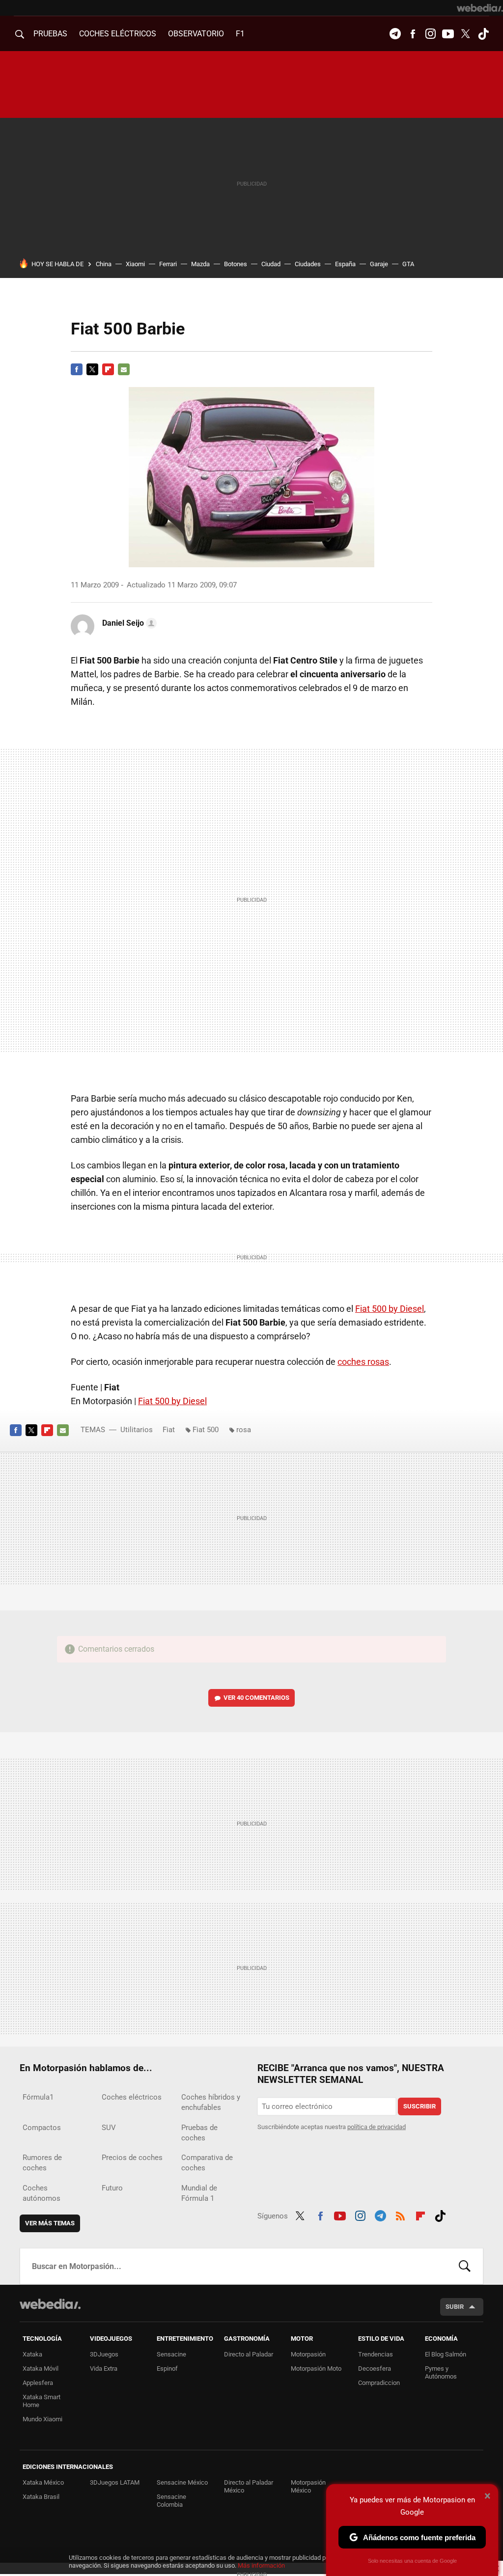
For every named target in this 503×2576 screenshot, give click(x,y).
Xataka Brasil (41, 2497)
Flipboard (108, 369)
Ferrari (168, 264)
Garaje (379, 264)
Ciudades (308, 264)
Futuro (112, 2188)
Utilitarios (137, 1430)
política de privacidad (377, 2127)
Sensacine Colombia (171, 2501)
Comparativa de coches (207, 2163)
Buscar (465, 2266)
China (104, 264)
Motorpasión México (308, 2486)
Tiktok (483, 34)
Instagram (430, 34)
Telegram (395, 34)
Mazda (200, 264)
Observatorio (196, 34)
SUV (109, 2128)
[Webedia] (480, 8)
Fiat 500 (206, 1430)
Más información (261, 2565)
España (345, 264)
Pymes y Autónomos (441, 2372)
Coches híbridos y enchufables (211, 2102)
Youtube (448, 34)
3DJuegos (104, 2354)
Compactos (42, 2128)
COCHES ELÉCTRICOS (118, 34)
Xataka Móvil (41, 2368)
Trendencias (376, 2354)
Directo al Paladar (249, 2354)
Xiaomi (135, 264)
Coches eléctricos (132, 2097)
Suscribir (419, 2106)
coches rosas (363, 1362)
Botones (236, 264)
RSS (400, 2215)
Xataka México (43, 2482)
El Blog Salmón (446, 2354)
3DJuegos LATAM (115, 2482)
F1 (240, 34)
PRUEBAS (50, 34)
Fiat (169, 1430)
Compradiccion (379, 2383)
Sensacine (171, 2354)
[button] (128, 623)
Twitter (466, 34)
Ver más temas (50, 2223)
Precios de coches (132, 2158)
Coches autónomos (42, 2193)
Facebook (413, 34)
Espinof (167, 2368)
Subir (455, 2307)
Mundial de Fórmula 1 (199, 2193)
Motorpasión (308, 2354)
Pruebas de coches (199, 2133)
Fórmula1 (38, 2097)
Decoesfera (375, 2368)
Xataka (32, 2354)
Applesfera (38, 2383)
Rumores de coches (42, 2163)
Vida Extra (104, 2368)
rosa (244, 1430)
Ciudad (271, 264)
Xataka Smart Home (42, 2401)
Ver (256, 1698)
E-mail (124, 369)
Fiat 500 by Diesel (390, 1309)
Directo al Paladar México (249, 2486)
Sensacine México (182, 2482)
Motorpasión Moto (316, 2368)
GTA (408, 264)
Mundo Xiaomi (42, 2419)
